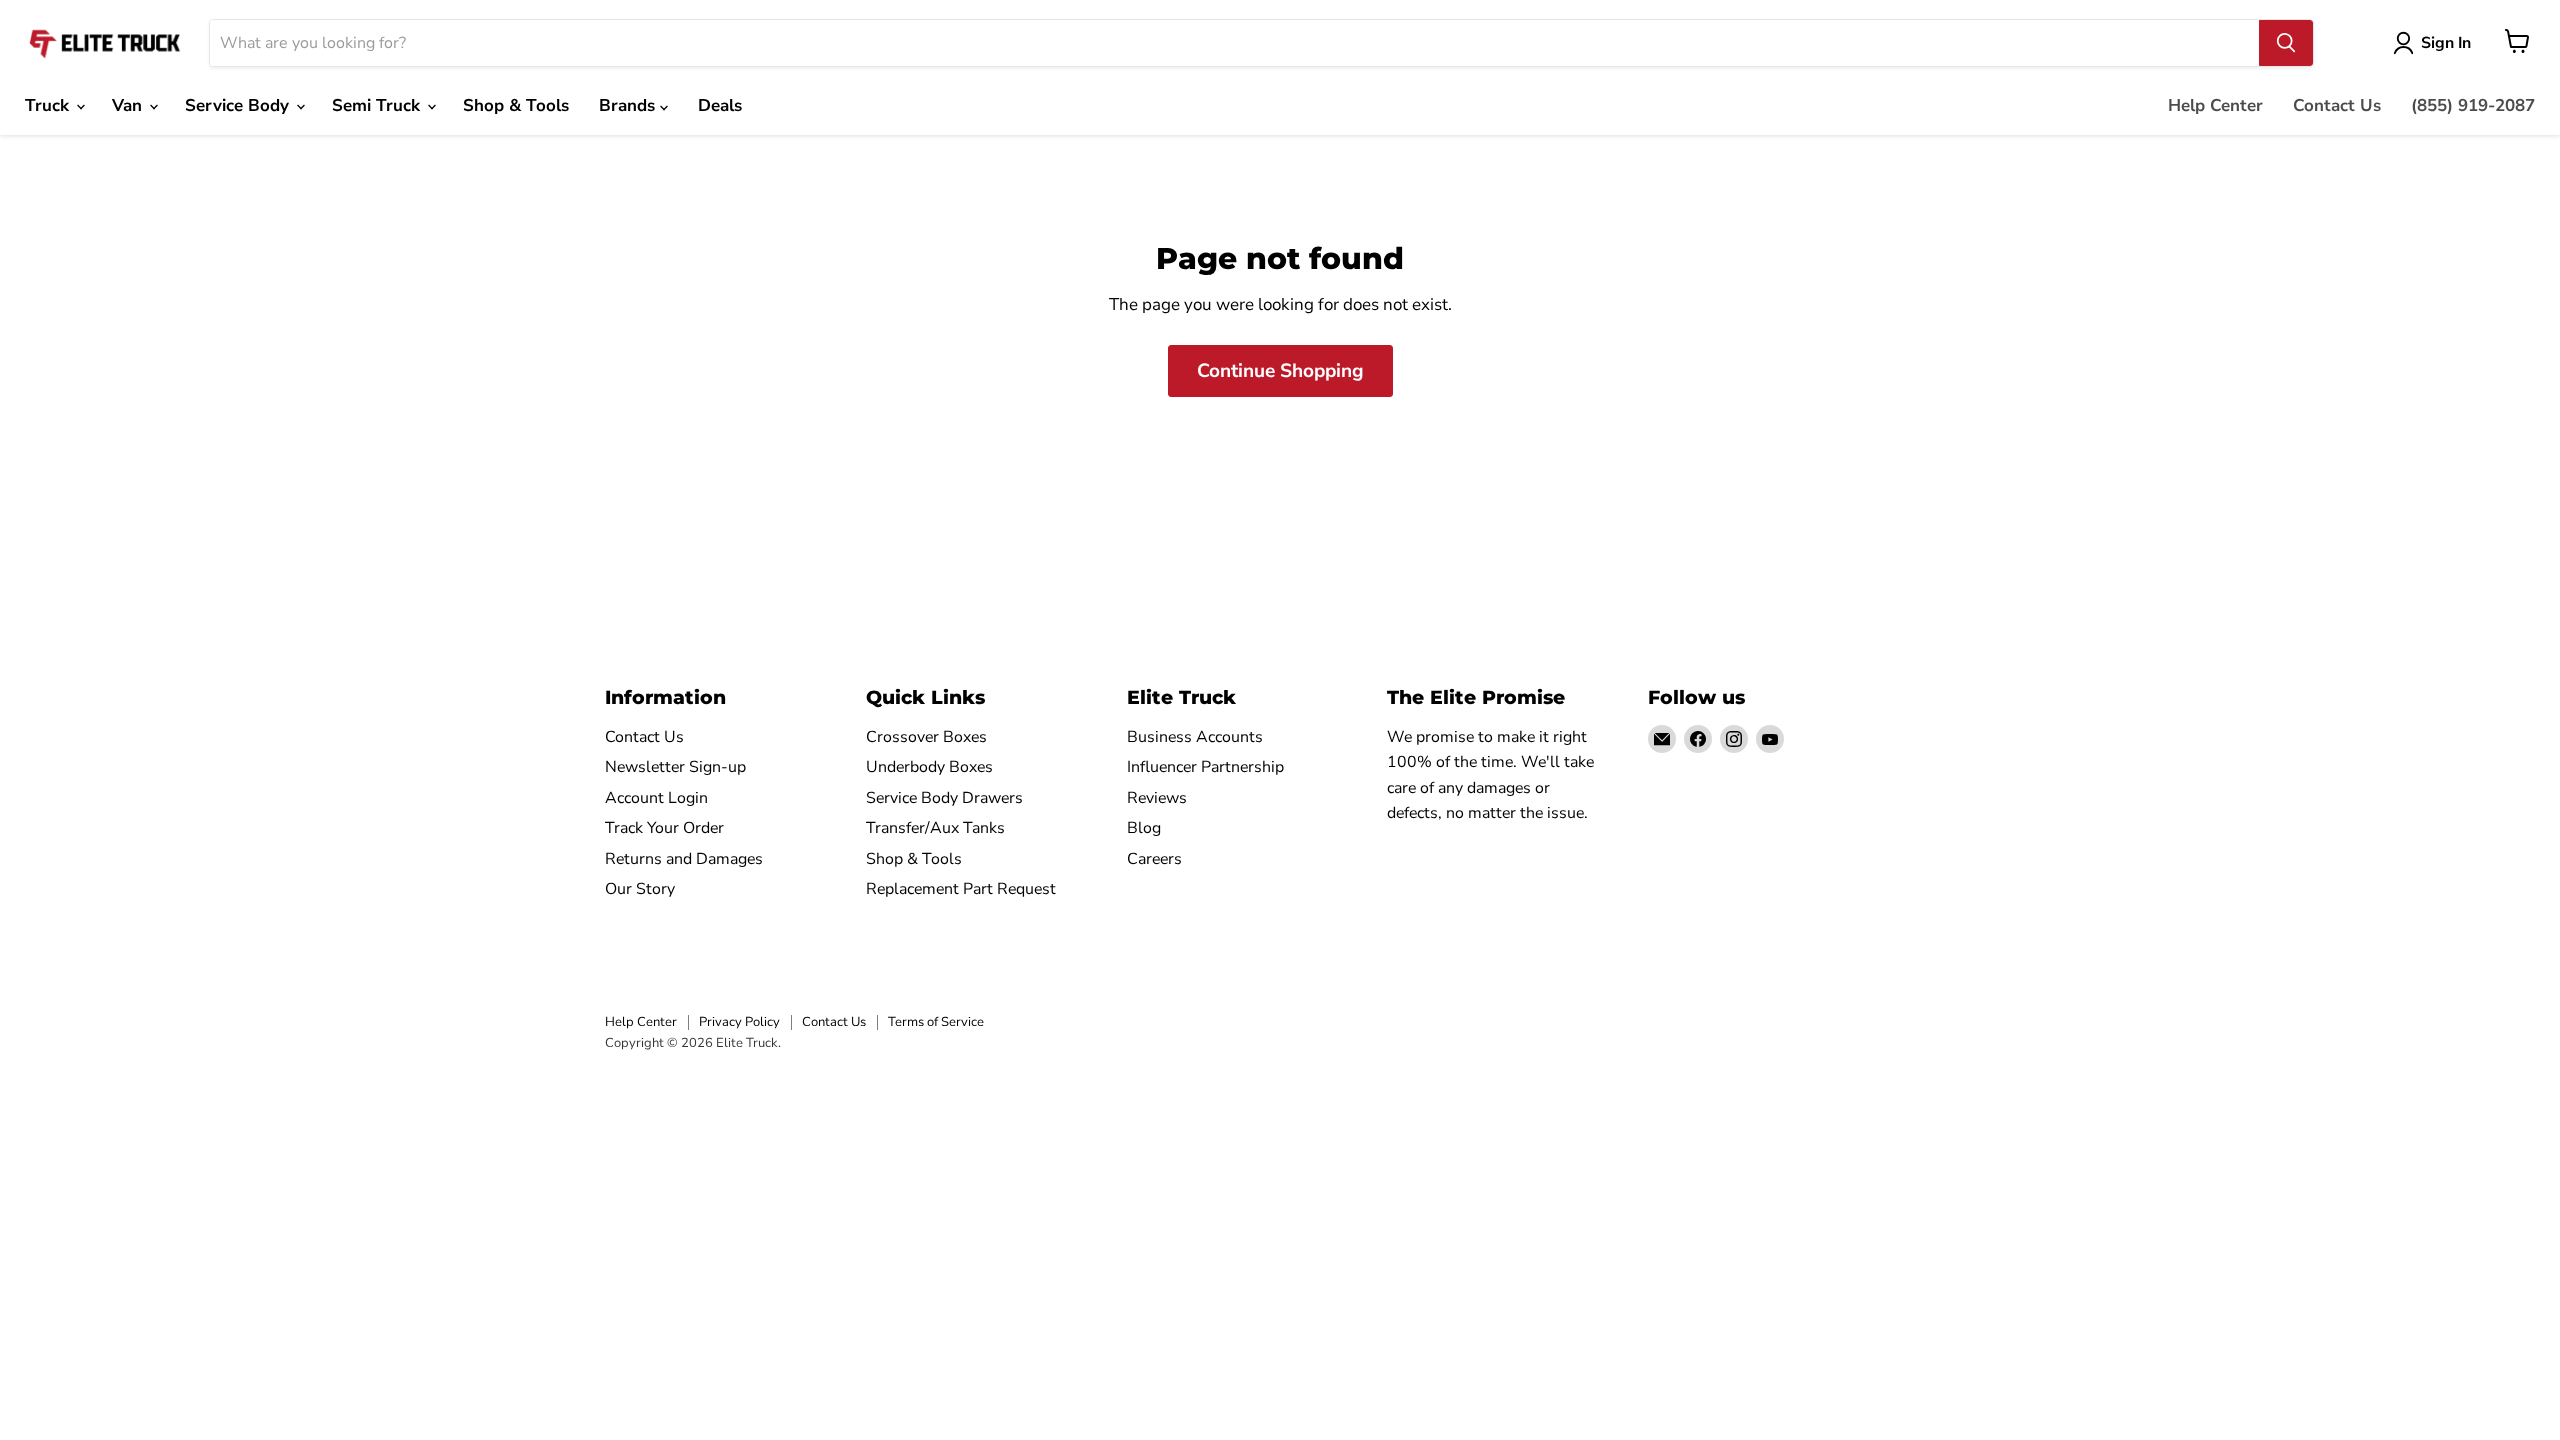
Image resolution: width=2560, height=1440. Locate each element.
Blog (1144, 828)
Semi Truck (378, 105)
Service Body (239, 105)
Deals (720, 105)
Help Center (2215, 105)
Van (129, 105)
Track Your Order (664, 828)
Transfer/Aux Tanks (935, 828)
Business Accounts (1195, 737)
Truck (49, 105)
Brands (629, 105)
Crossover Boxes (926, 737)
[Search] (2286, 43)
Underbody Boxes (929, 767)
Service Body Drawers (944, 798)
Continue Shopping (1280, 371)
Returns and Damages (684, 859)
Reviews (1157, 798)
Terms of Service (936, 1022)
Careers (1154, 859)
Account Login (656, 798)
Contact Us (2337, 105)
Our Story (640, 889)
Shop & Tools (516, 105)
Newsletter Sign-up (675, 767)
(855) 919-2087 (2473, 105)
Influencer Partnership (1205, 767)
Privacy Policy (739, 1022)
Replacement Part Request (961, 889)
